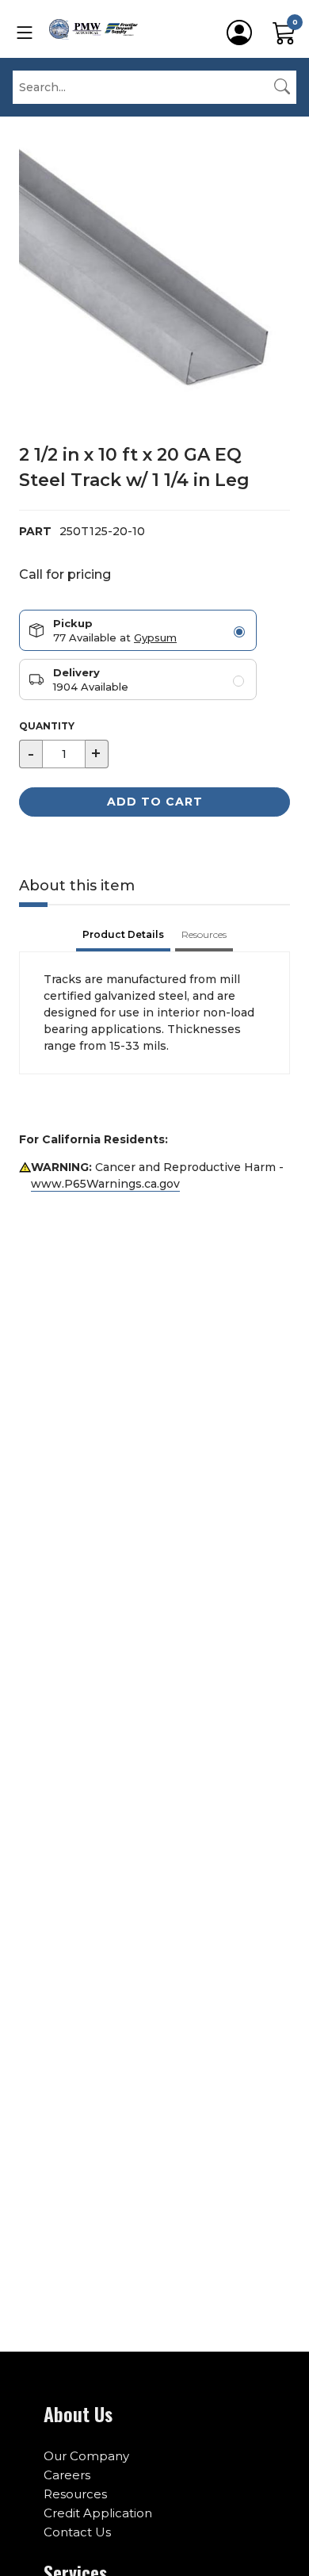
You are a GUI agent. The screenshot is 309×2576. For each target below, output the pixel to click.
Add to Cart (155, 802)
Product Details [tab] (123, 934)
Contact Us (77, 2532)
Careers (67, 2475)
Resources (75, 2494)
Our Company (86, 2456)
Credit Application (98, 2513)
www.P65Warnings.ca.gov (105, 1184)
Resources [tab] (204, 934)
